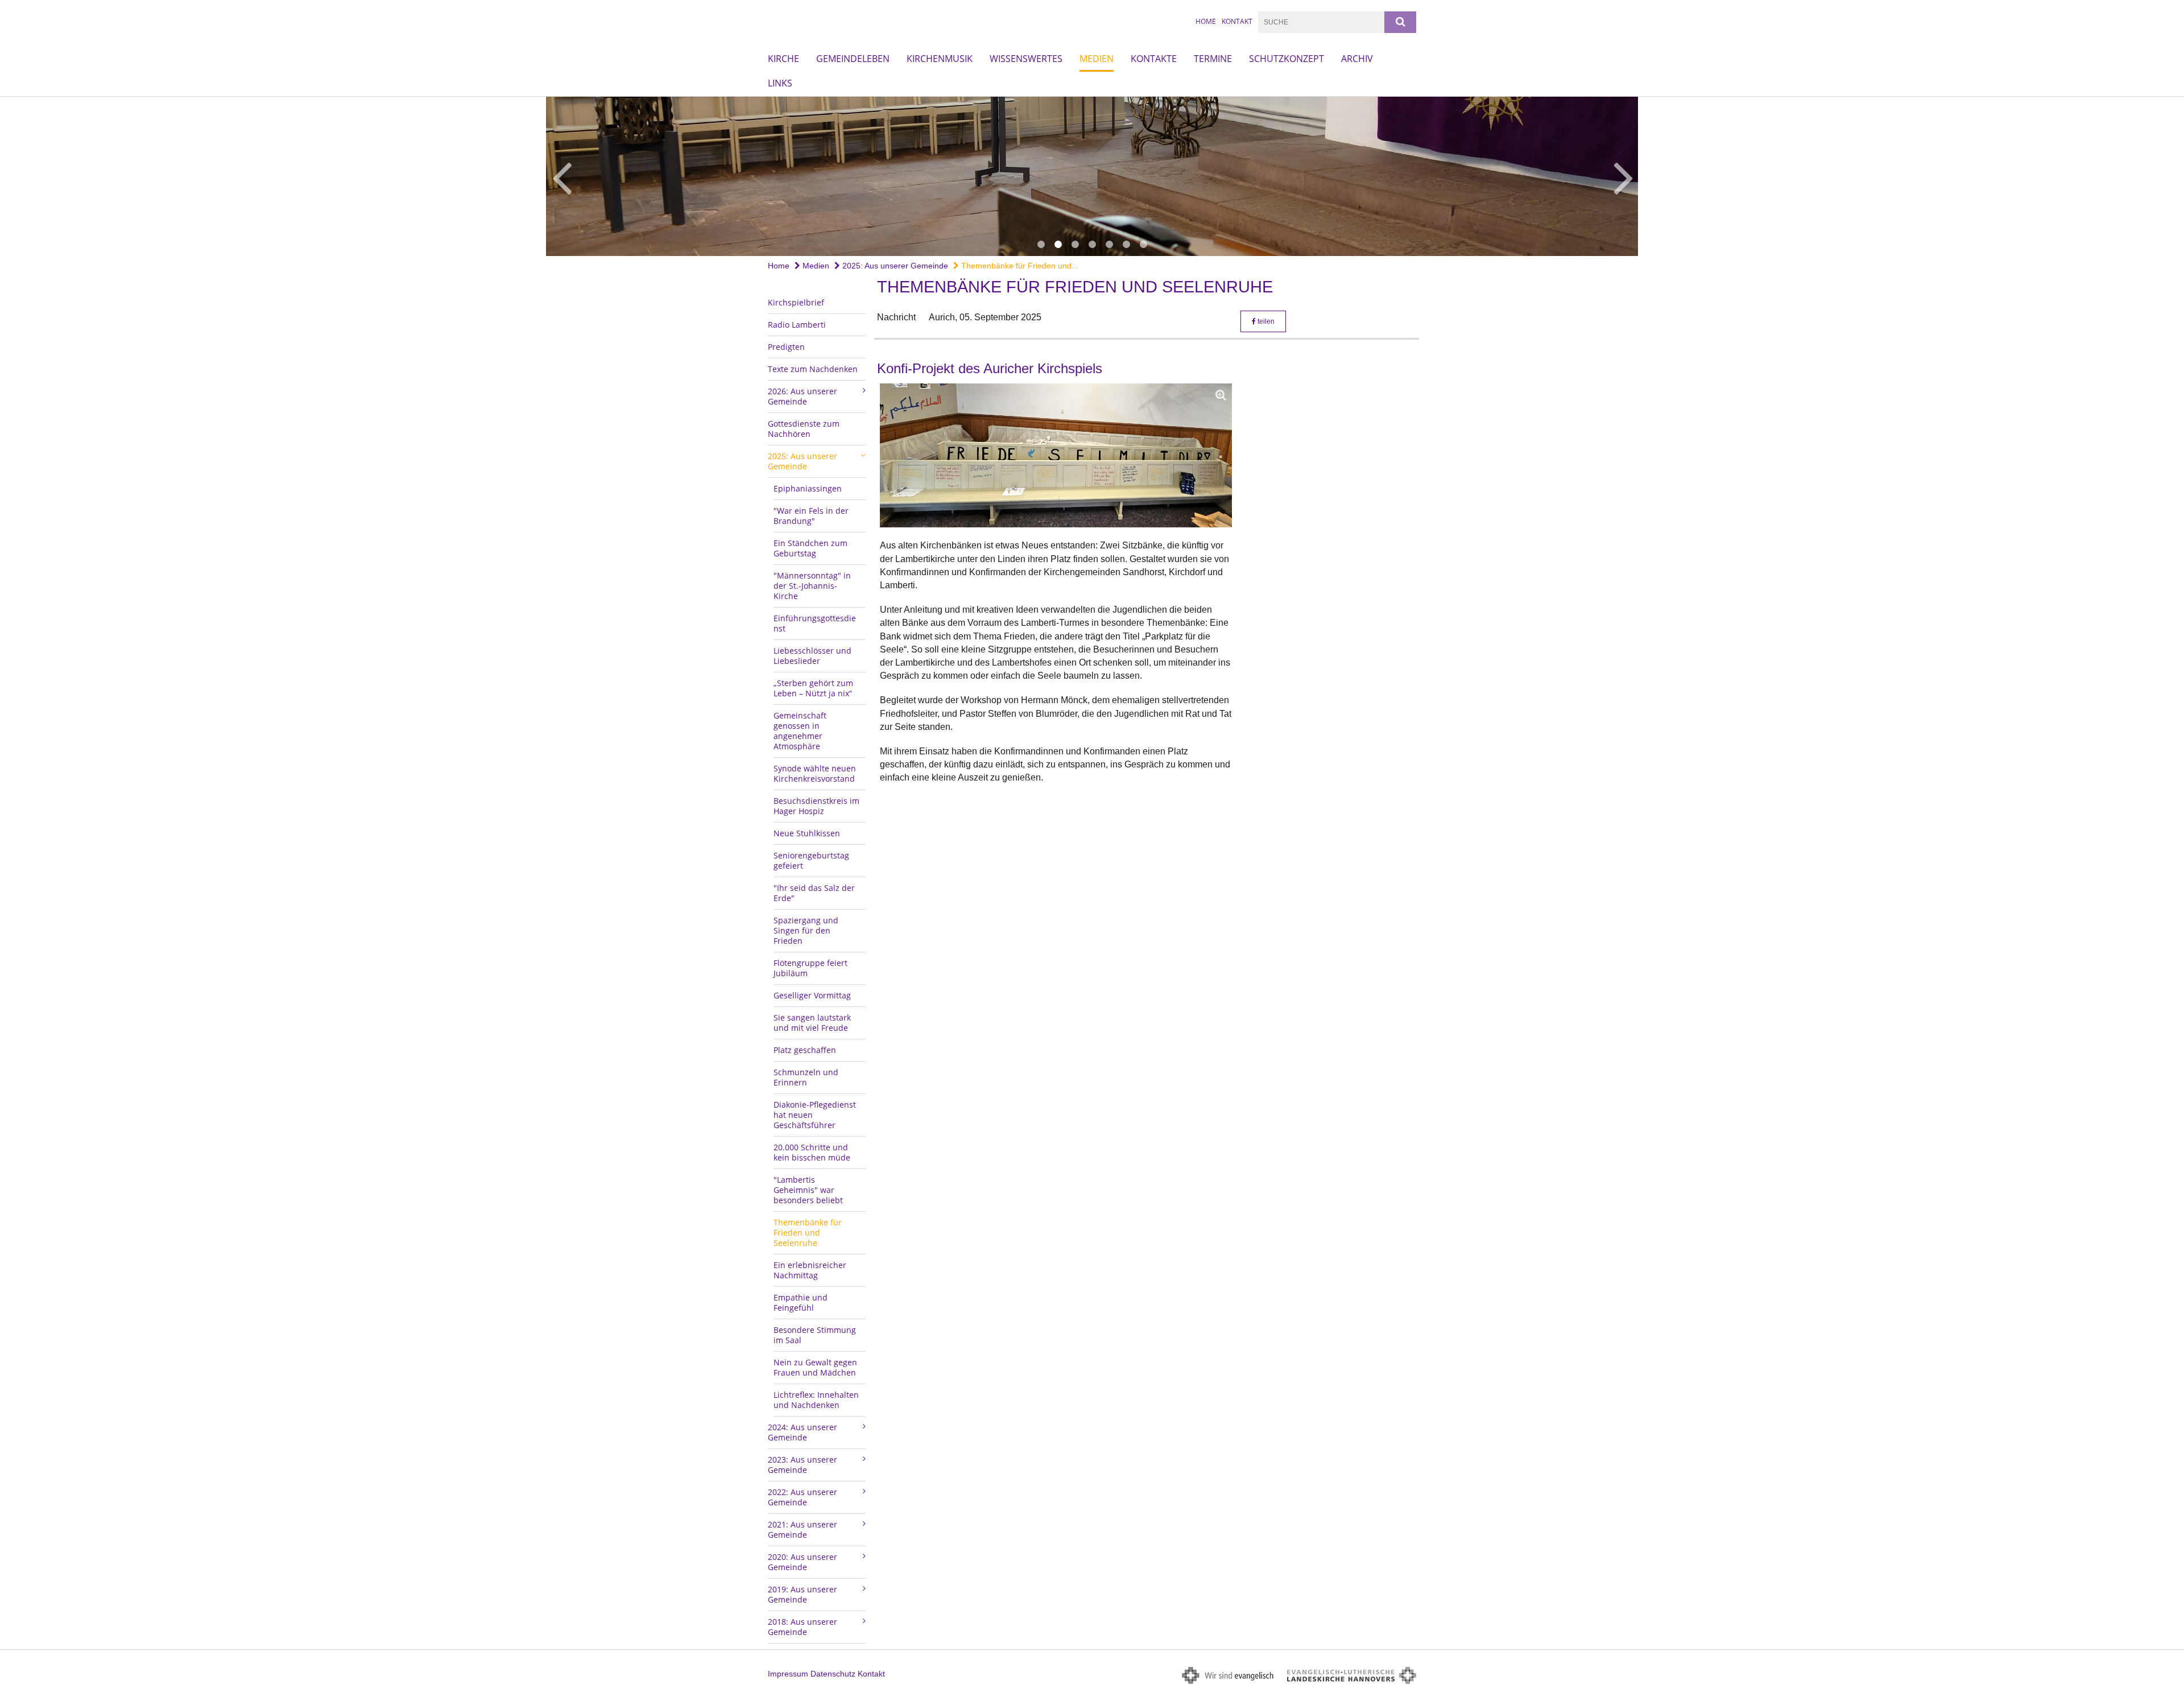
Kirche (783, 59)
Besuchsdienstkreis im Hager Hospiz (816, 806)
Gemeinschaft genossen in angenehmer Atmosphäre (800, 731)
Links (780, 83)
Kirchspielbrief (796, 302)
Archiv (1357, 59)
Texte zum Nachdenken (813, 369)
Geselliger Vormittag (812, 995)
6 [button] (1126, 245)
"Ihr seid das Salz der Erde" (814, 893)
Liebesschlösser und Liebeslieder (812, 656)
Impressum (788, 1674)
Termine (1213, 59)
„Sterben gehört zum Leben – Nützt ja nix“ (813, 688)
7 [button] (1143, 245)
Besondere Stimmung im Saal (815, 1335)
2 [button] (1058, 245)
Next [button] (1623, 176)
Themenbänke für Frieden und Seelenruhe (808, 1233)
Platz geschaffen (805, 1050)
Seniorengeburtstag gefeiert (811, 860)
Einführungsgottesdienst (815, 623)
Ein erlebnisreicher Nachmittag (810, 1270)
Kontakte (1154, 59)
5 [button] (1109, 245)
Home (1206, 21)
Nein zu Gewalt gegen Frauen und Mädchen (815, 1367)
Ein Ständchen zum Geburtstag (810, 548)
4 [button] (1092, 245)
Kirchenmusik (940, 59)
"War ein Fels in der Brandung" (811, 516)
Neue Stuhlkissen (807, 833)
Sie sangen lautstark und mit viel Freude (812, 1023)
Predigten (786, 347)
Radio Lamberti (797, 325)
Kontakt (1237, 21)
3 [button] (1075, 245)
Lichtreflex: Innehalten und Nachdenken (816, 1400)
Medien (1097, 59)
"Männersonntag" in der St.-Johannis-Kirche (812, 586)
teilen (1265, 321)
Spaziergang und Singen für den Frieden (806, 930)
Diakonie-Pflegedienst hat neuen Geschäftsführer (815, 1115)
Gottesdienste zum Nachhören (804, 429)
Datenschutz (833, 1674)
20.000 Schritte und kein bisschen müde (812, 1152)
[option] (1092, 176)
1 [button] (1041, 245)
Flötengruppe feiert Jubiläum (810, 968)
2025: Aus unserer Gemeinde (894, 266)
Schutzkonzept (1287, 59)
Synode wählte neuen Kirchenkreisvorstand (815, 773)
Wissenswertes (1026, 59)
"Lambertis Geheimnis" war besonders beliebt (808, 1190)
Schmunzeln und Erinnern (806, 1077)
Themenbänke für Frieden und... (1019, 266)
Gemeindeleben (853, 59)
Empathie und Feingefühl (801, 1302)
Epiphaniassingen (808, 488)
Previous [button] (562, 176)
